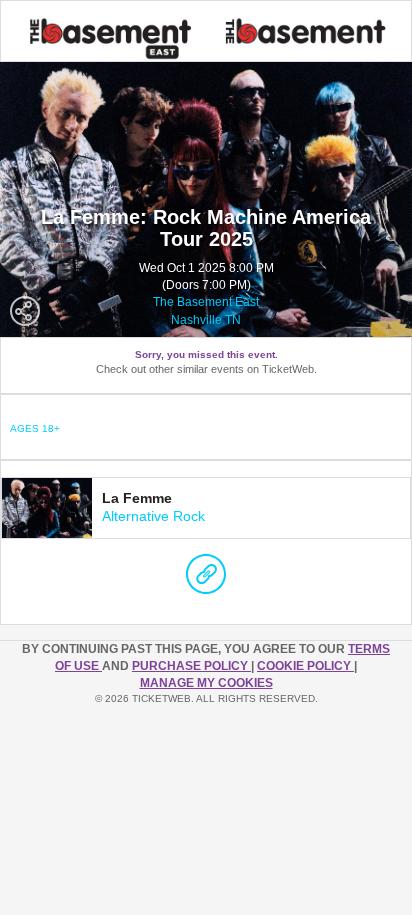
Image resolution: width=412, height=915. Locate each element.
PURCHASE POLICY (191, 666)
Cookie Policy (305, 666)
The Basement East (206, 302)
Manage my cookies (206, 683)
